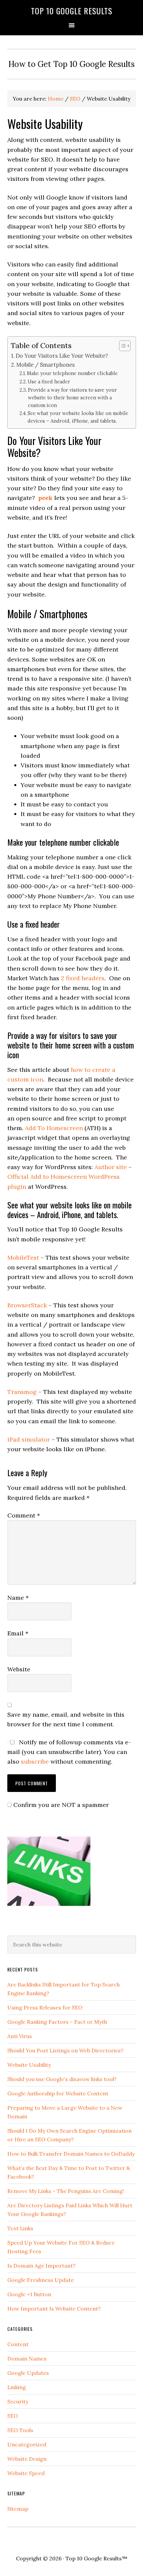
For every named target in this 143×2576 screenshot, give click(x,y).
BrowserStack (27, 1305)
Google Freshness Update (41, 2280)
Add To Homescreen (54, 1128)
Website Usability (29, 2065)
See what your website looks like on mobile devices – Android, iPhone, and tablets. (78, 417)
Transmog (22, 1392)
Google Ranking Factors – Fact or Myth (57, 2022)
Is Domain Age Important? (41, 2266)
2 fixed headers (83, 978)
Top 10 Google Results (72, 11)
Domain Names (27, 2359)
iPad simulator (29, 1439)
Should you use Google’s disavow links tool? (62, 2079)
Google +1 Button (29, 2294)
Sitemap (18, 2509)
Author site (111, 1167)
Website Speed (26, 2473)
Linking (17, 2387)
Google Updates (28, 2373)
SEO (13, 2416)
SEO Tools (20, 2430)
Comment (24, 1515)
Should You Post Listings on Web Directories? (65, 2050)
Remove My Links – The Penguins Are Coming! (66, 2191)
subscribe (35, 1761)
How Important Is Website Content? (54, 2309)
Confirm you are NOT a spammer (60, 1805)
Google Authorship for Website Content (58, 2093)
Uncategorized (27, 2444)
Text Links (20, 2228)
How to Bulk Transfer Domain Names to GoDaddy (71, 2154)
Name (18, 1598)
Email (18, 1633)
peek (45, 498)
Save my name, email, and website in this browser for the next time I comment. (66, 1719)
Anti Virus (20, 2036)
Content (18, 2344)
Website (19, 1669)
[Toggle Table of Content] (122, 346)
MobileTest (23, 1258)
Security (18, 2401)
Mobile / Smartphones (46, 365)
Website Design (27, 2459)
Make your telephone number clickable (72, 373)
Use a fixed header (49, 382)
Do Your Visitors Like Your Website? (62, 356)
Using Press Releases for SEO (45, 2007)
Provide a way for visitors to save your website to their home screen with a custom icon (72, 398)
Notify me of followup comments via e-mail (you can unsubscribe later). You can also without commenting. (69, 1752)
